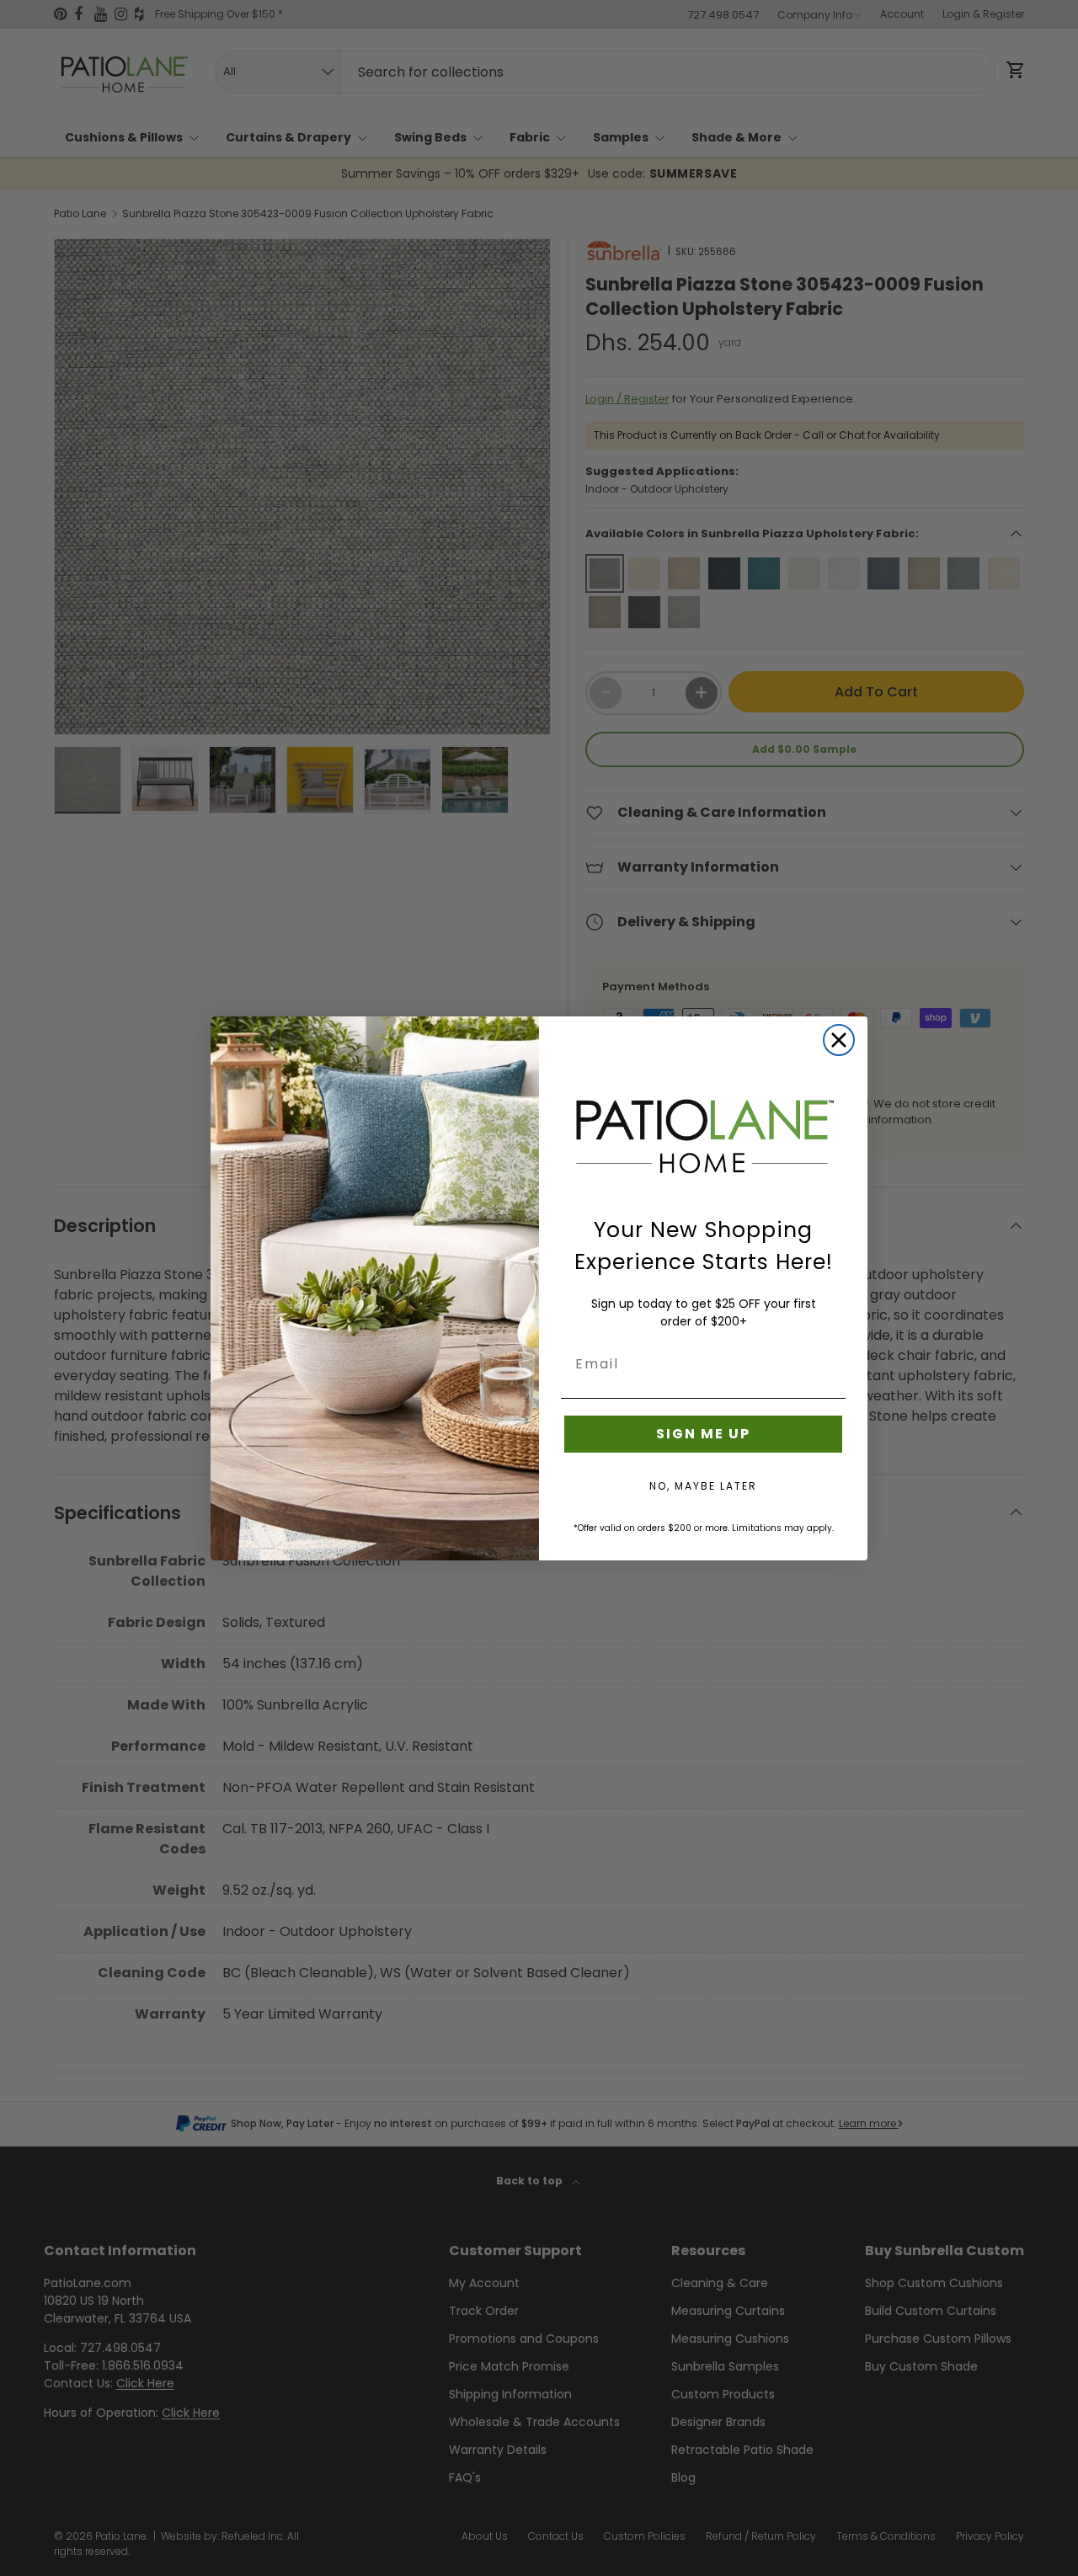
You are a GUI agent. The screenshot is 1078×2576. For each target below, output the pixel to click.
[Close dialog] (839, 1040)
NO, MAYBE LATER (703, 1486)
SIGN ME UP (703, 1434)
